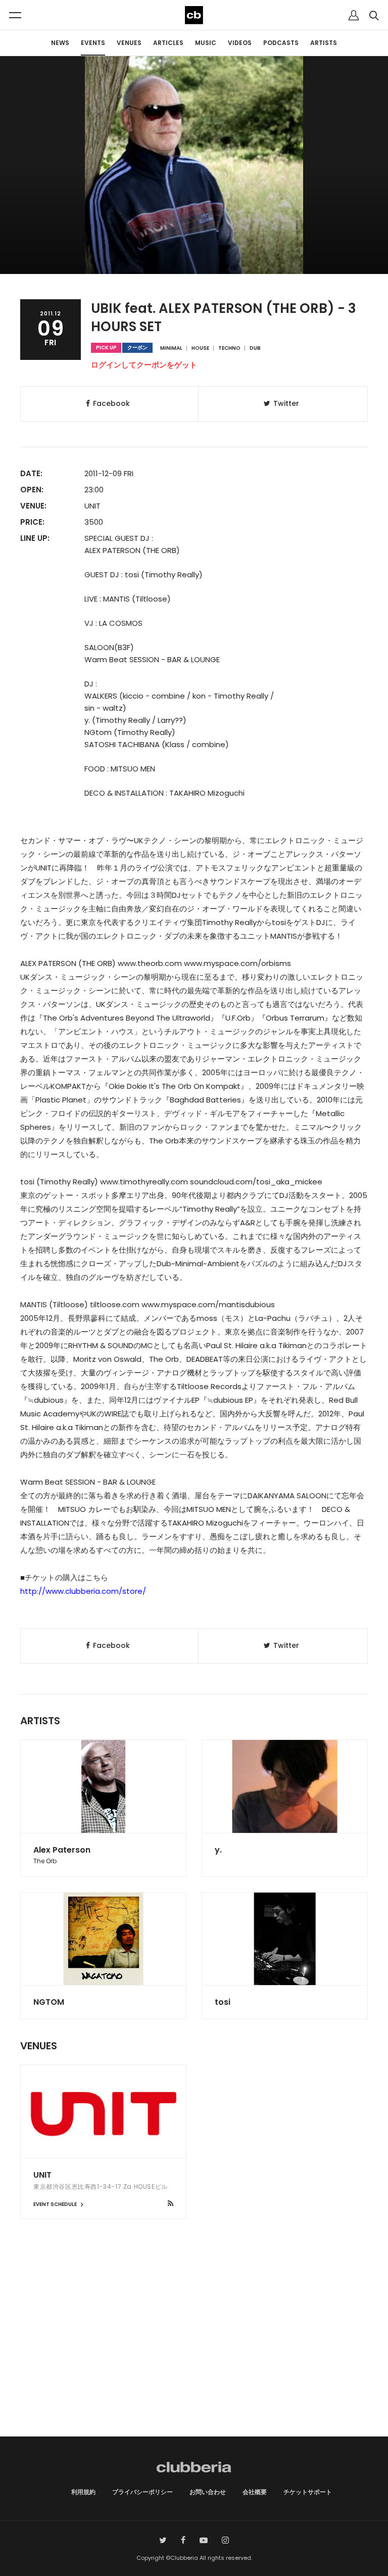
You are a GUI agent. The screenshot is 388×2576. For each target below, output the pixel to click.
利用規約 (83, 2492)
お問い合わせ (208, 2492)
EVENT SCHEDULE (56, 2204)
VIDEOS (240, 43)
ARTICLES (168, 43)
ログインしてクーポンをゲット (144, 365)
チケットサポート (308, 2492)
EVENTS (93, 43)
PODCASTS (281, 43)
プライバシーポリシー (142, 2492)
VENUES (129, 43)
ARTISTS (324, 43)
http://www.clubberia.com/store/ (83, 1591)
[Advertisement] (194, 2351)
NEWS (60, 43)
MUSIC (206, 43)
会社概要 (255, 2492)
